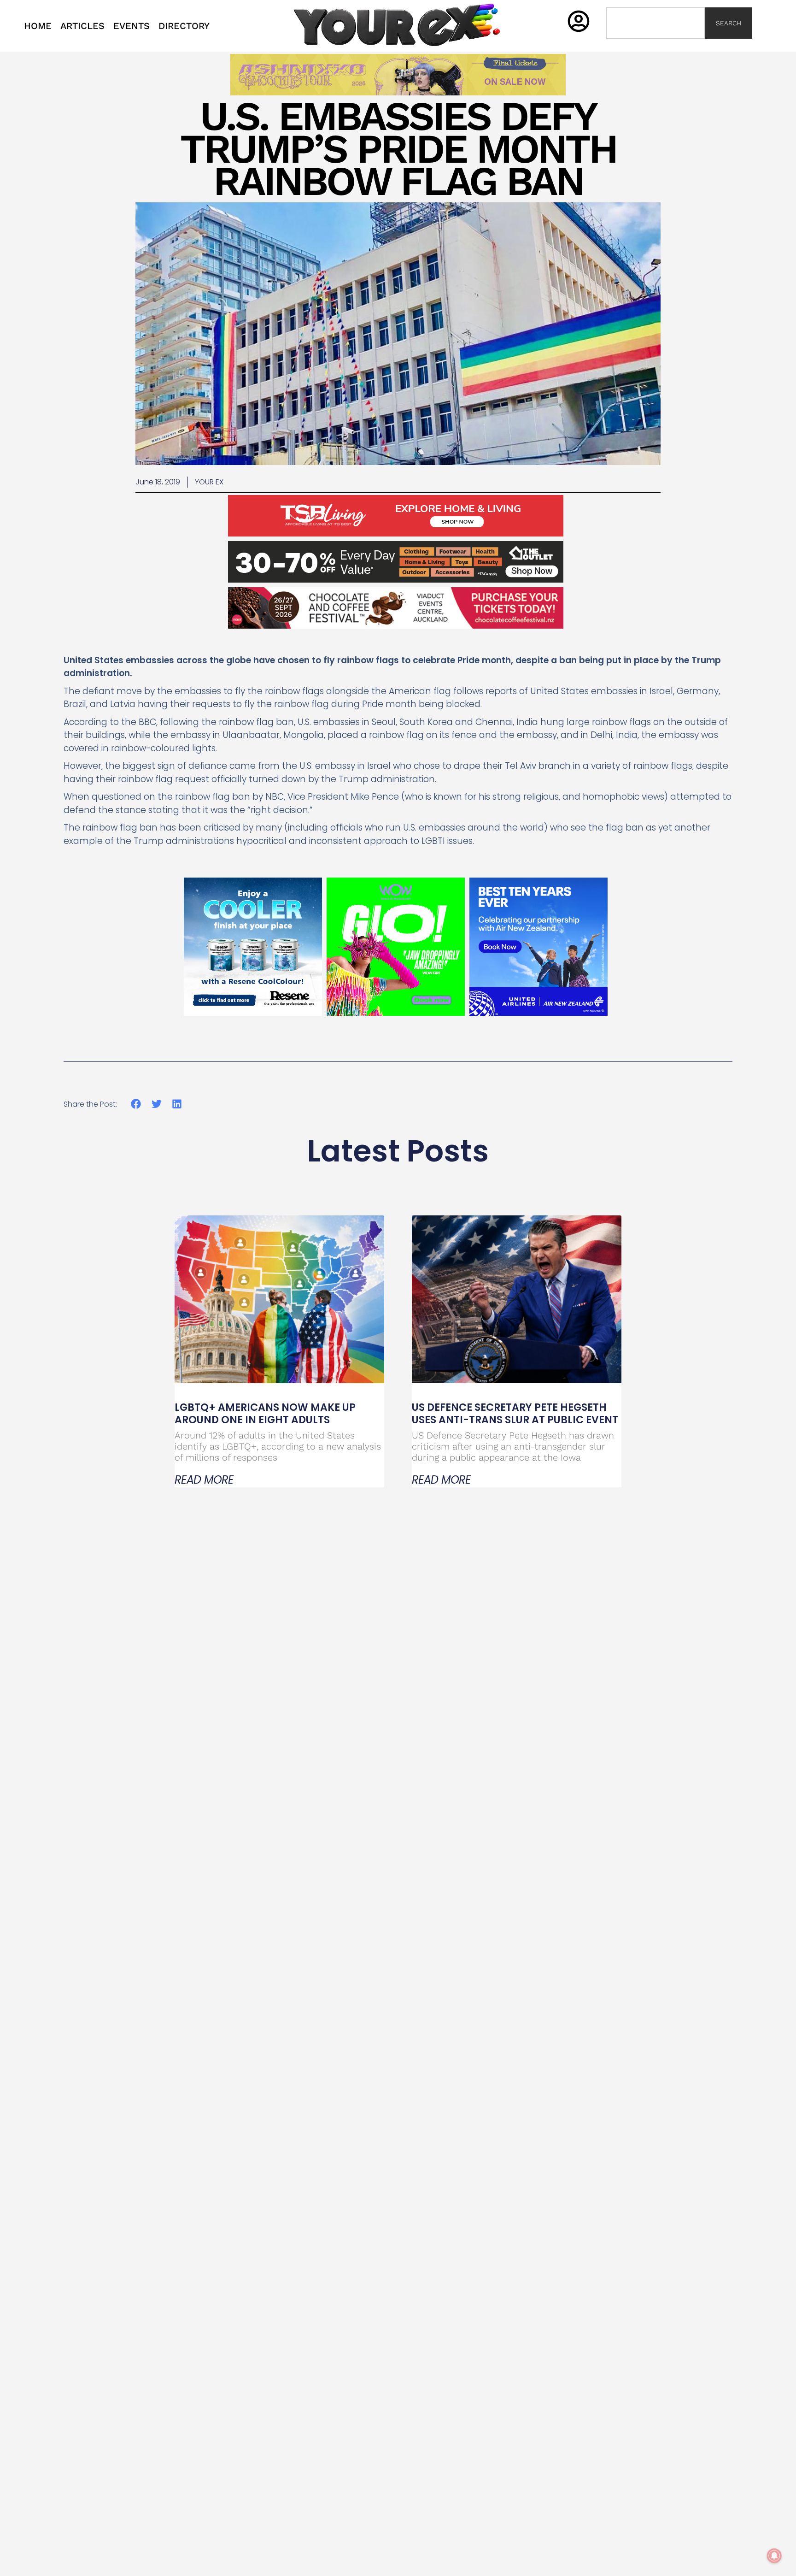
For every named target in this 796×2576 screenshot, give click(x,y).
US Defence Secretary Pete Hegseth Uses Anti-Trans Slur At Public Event (515, 1413)
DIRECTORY (184, 26)
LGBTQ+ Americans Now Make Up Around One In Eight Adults (265, 1413)
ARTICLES (82, 26)
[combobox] (656, 23)
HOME (38, 26)
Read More (204, 1480)
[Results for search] (656, 44)
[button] (136, 1104)
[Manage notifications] (774, 2556)
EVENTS (132, 26)
